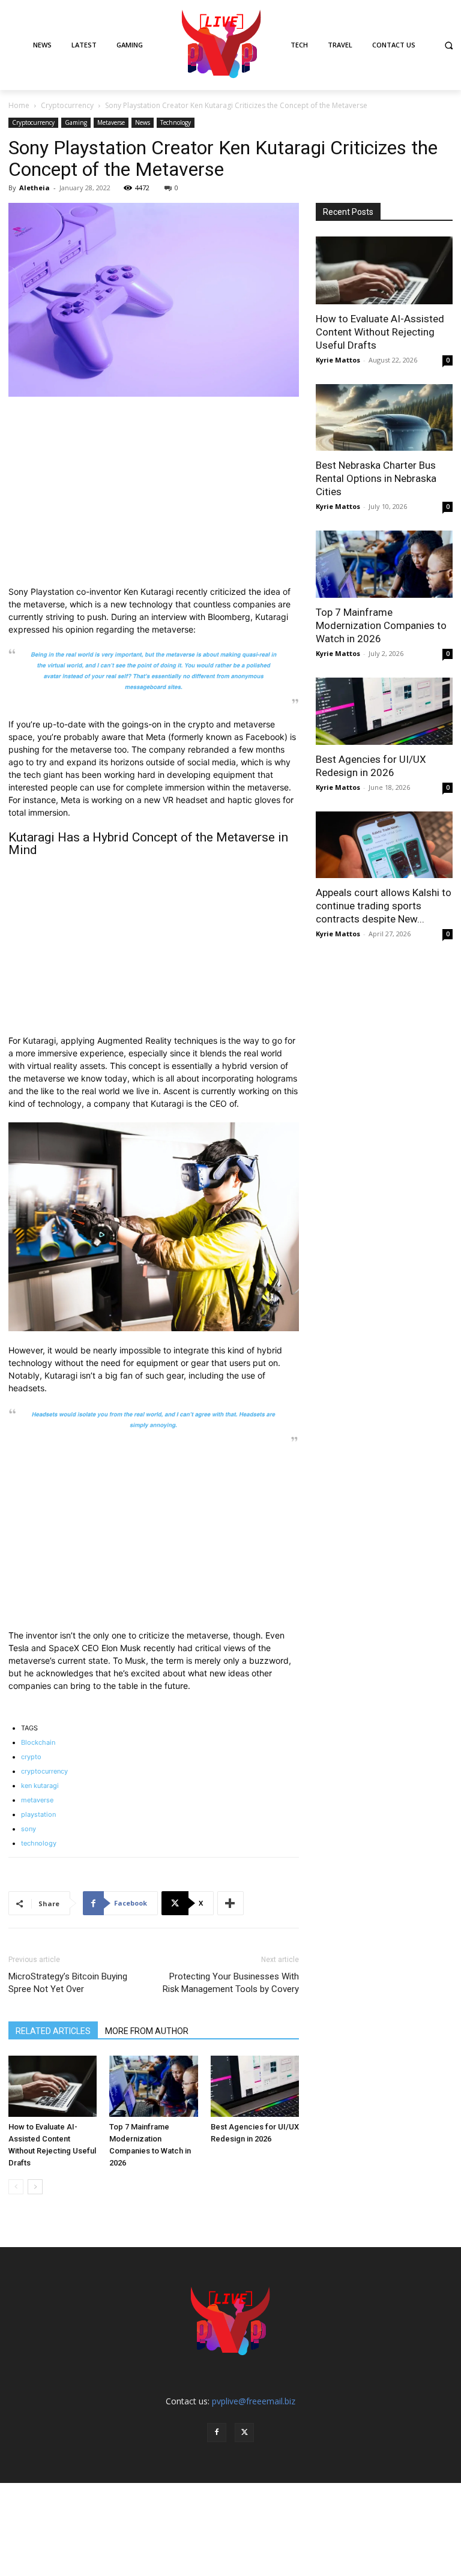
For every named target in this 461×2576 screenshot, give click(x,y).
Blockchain (38, 1742)
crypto (31, 1757)
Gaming (76, 122)
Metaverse (111, 122)
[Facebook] (217, 2433)
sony (29, 1829)
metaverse (37, 1800)
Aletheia (35, 188)
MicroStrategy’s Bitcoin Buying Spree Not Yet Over (68, 1983)
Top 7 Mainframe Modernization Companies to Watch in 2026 (381, 625)
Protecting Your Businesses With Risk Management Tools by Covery (231, 1983)
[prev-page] (16, 2187)
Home (19, 105)
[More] (230, 1903)
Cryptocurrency (67, 105)
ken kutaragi (40, 1786)
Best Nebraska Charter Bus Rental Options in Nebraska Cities (376, 478)
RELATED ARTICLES (53, 2031)
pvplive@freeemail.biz (254, 2401)
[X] (244, 2433)
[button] (449, 45)
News (143, 122)
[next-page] (35, 2187)
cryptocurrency (44, 1771)
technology (39, 1843)
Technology (176, 122)
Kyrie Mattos (338, 360)
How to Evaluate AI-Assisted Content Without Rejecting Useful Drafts (380, 332)
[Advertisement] (154, 496)
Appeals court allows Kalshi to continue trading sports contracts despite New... (384, 906)
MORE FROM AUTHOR (147, 2031)
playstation (38, 1814)
